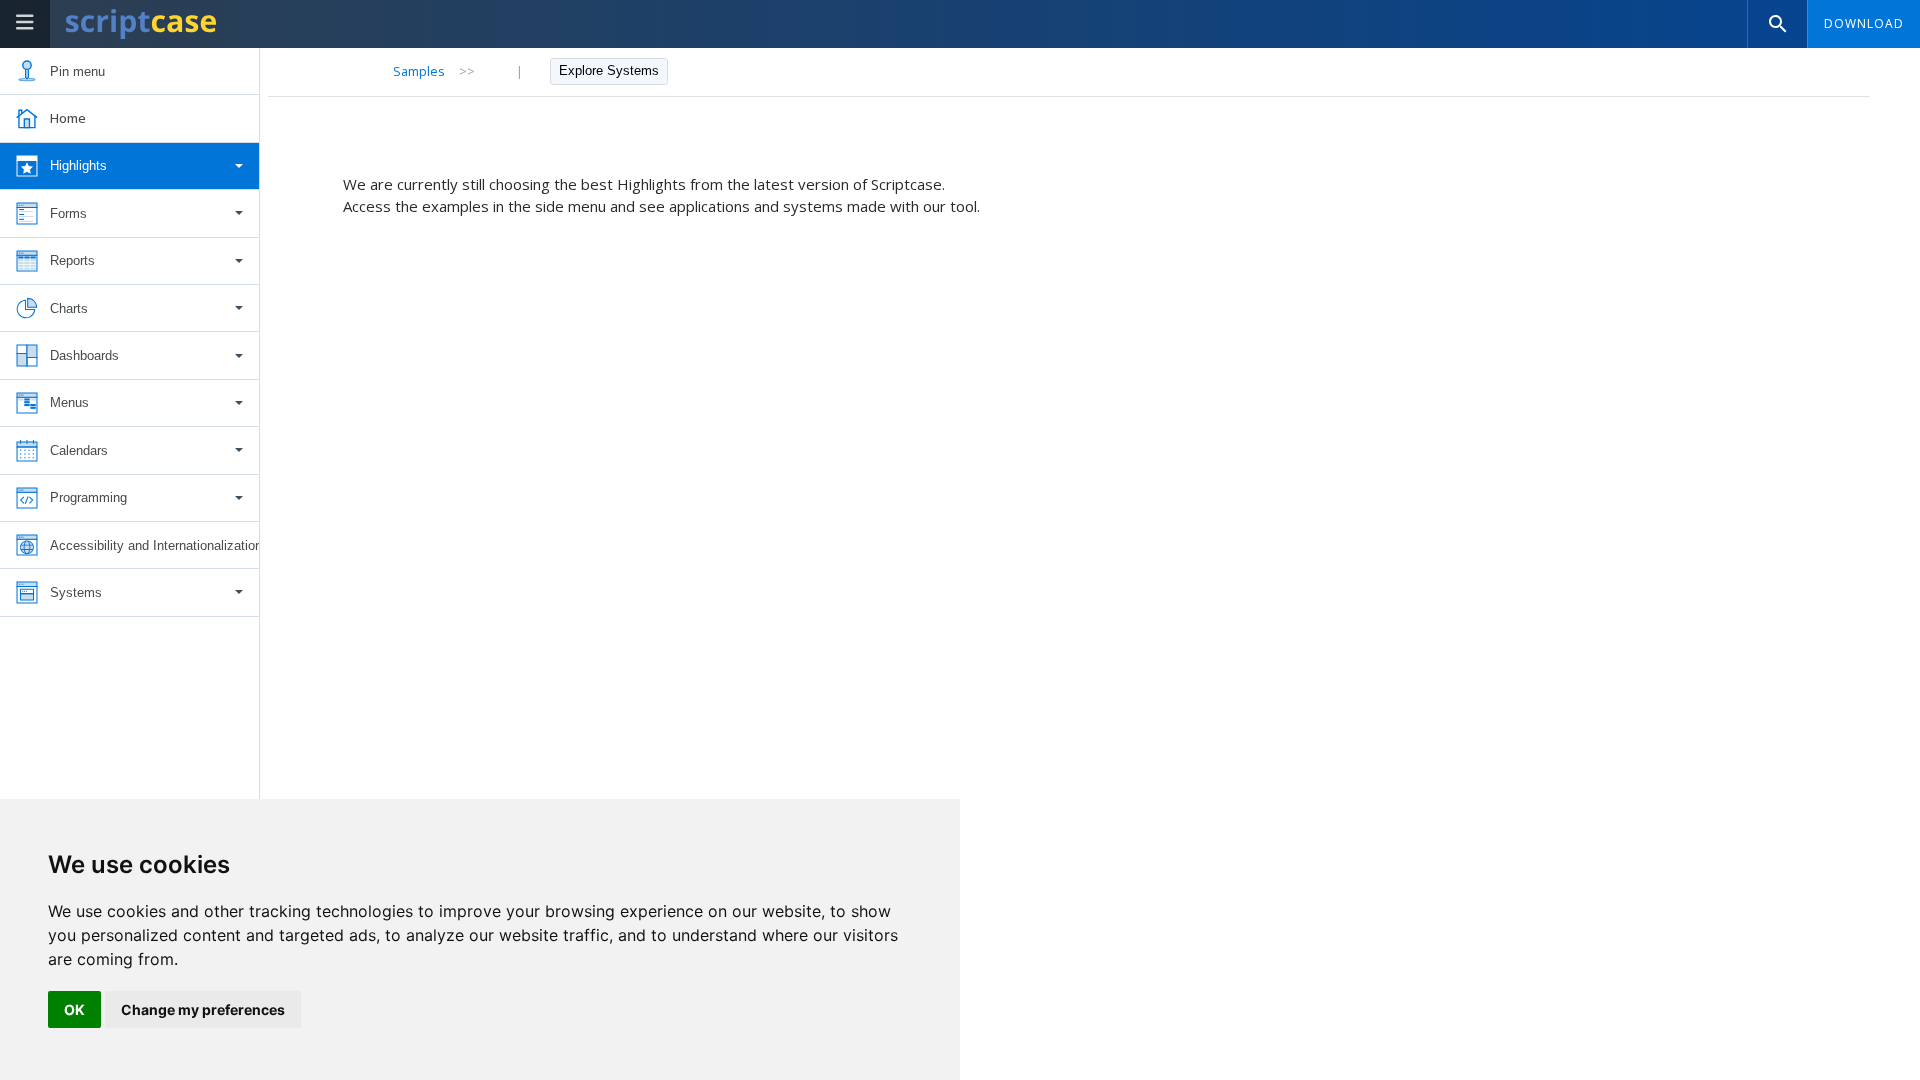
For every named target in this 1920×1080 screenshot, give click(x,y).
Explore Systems (609, 70)
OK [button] (74, 1009)
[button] (129, 166)
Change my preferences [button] (203, 1009)
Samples (419, 71)
